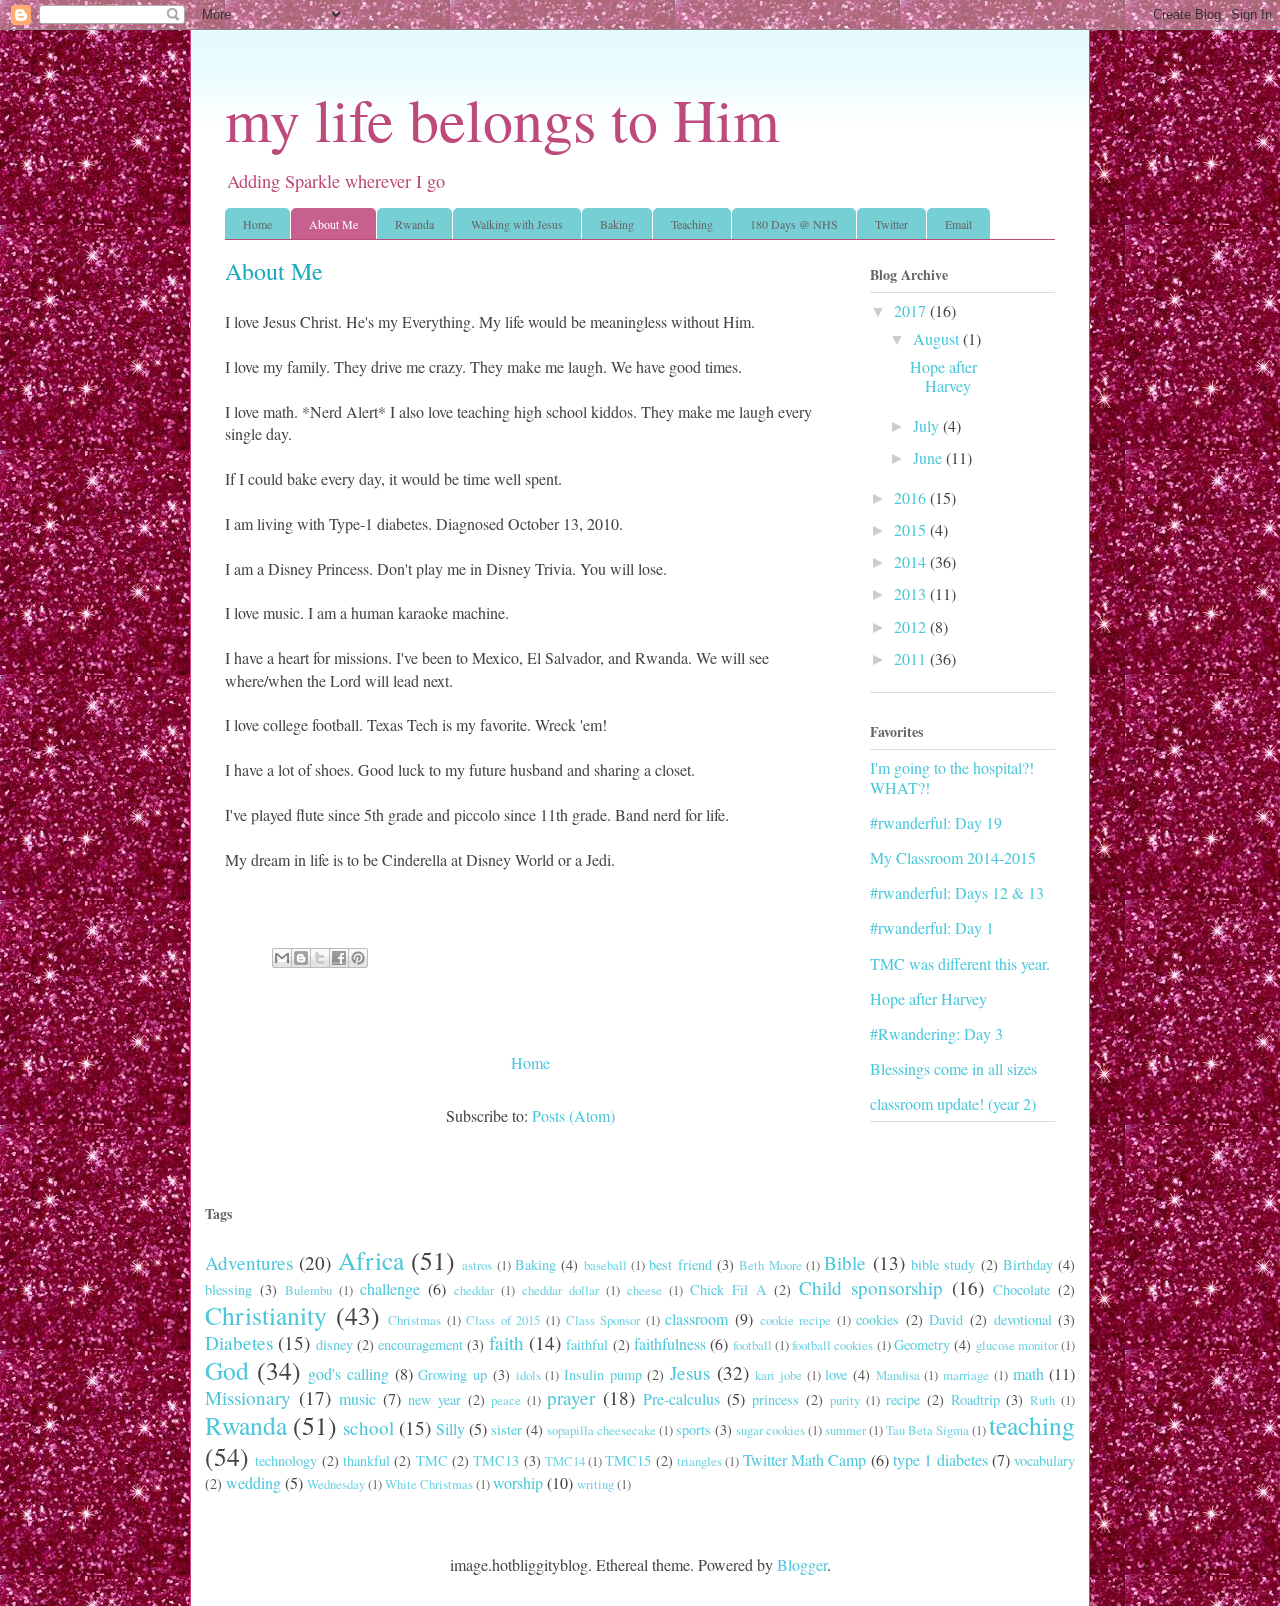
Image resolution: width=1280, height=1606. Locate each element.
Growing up (452, 1374)
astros (477, 1265)
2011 (912, 658)
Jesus (690, 1372)
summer (845, 1430)
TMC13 (496, 1460)
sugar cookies (770, 1430)
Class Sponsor (603, 1320)
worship (518, 1482)
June (929, 457)
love (836, 1374)
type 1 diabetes (940, 1459)
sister (506, 1429)
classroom (696, 1318)
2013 (912, 593)
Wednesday (336, 1484)
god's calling (348, 1373)
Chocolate (1021, 1289)
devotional (1023, 1319)
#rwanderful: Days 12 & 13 (957, 892)
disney (334, 1344)
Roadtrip (975, 1399)
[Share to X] (320, 958)
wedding (253, 1482)
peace (506, 1400)
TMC (432, 1460)
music (357, 1398)
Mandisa (898, 1375)
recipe (903, 1399)
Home (257, 224)
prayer (571, 1397)
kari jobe (778, 1375)
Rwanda (414, 224)
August (938, 338)
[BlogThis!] (301, 958)
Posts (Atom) (573, 1115)
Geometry (922, 1344)
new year (434, 1399)
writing (595, 1484)
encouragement (420, 1344)
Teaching (692, 224)
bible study (943, 1264)
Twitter (891, 224)
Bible (845, 1262)
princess (775, 1399)
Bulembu (308, 1290)
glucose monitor (1017, 1345)
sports (693, 1429)
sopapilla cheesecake (601, 1430)
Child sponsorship (871, 1287)
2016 (912, 497)
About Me (333, 224)
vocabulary (1044, 1460)
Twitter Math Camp (805, 1459)
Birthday (1028, 1264)
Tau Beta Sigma (927, 1430)
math (1028, 1373)
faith (506, 1342)
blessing (228, 1289)
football (752, 1345)
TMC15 (628, 1460)
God (227, 1370)
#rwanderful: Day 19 (936, 822)
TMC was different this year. (960, 963)
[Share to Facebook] (339, 958)
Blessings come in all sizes (953, 1068)
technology (286, 1460)
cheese (644, 1290)
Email (958, 224)
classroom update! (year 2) (953, 1103)
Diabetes (239, 1342)
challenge (390, 1288)
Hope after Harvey (943, 376)
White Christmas (429, 1484)
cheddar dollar (560, 1290)
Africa (371, 1260)
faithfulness (670, 1343)
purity (845, 1400)
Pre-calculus (681, 1398)
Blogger (802, 1564)
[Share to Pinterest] (358, 958)
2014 (912, 561)
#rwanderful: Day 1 (932, 927)
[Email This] (282, 958)
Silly (450, 1428)
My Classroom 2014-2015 (953, 857)
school (368, 1427)
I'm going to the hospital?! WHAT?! (952, 777)
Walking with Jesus (517, 224)
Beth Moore (770, 1265)
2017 (912, 310)
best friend (680, 1264)
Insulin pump (603, 1374)
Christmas (414, 1320)
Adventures (249, 1262)
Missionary (248, 1397)
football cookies (832, 1345)
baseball (605, 1265)
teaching (1032, 1425)
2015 (912, 529)
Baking (617, 224)
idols (528, 1375)
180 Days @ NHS (794, 224)
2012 (912, 626)
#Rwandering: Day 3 (936, 1033)
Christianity (266, 1315)
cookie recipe (796, 1320)
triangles (699, 1461)
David (946, 1319)
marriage (966, 1375)
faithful (587, 1344)
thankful (366, 1460)
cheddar (474, 1290)
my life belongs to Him (502, 119)
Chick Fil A (728, 1289)
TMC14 (565, 1461)
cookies (877, 1319)
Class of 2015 (503, 1320)
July (928, 425)
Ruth (1042, 1400)
